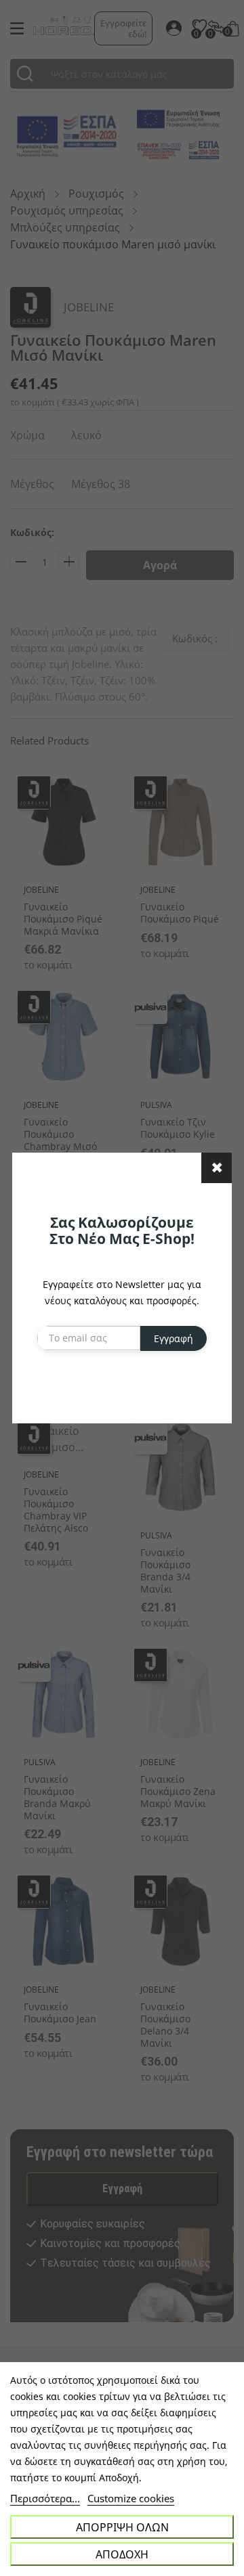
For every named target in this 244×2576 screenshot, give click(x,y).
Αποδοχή (122, 2554)
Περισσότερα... (45, 2498)
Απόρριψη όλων (122, 2527)
